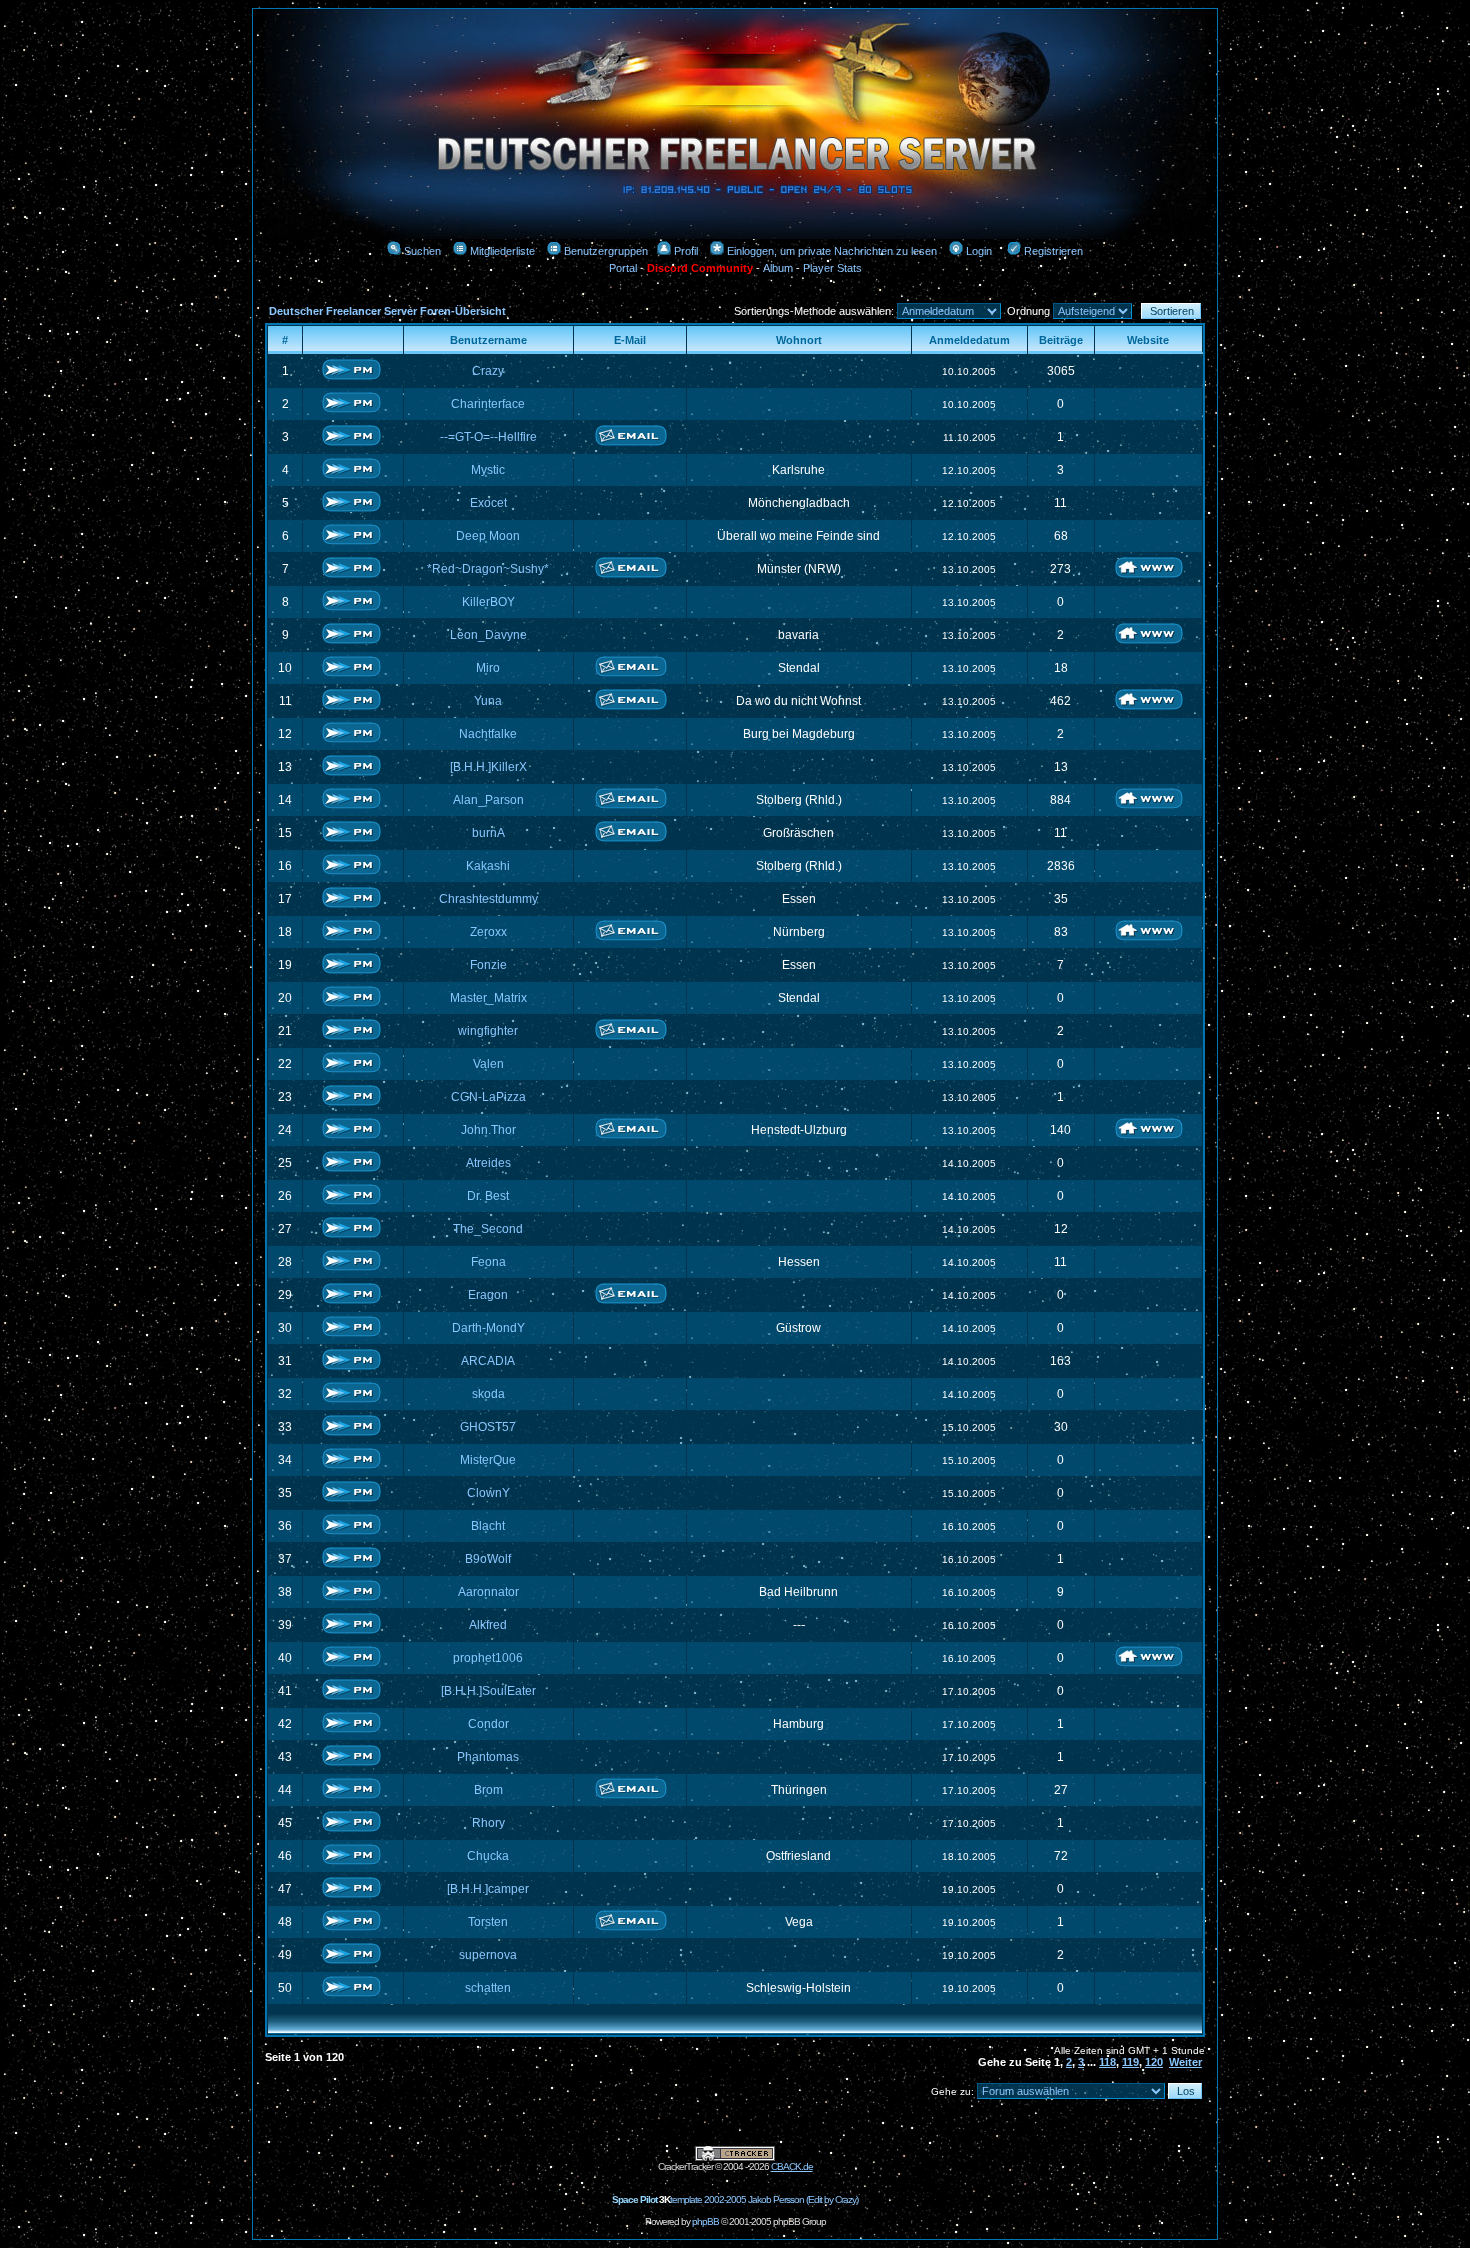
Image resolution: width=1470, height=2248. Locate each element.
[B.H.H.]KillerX (488, 767)
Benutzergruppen (606, 251)
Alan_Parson (488, 800)
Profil (686, 251)
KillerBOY (488, 602)
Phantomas (488, 1757)
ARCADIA (488, 1361)
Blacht (488, 1526)
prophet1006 (488, 1658)
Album (778, 268)
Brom (488, 1790)
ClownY (488, 1493)
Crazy (488, 371)
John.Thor (488, 1130)
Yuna (488, 701)
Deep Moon (488, 536)
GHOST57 (488, 1427)
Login (979, 251)
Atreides (488, 1163)
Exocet (488, 503)
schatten (488, 1988)
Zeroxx (488, 932)
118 (1107, 2062)
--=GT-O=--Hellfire (488, 437)
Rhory (488, 1823)
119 (1130, 2062)
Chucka (488, 1856)
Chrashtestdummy (488, 899)
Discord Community (700, 268)
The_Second (488, 1229)
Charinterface (488, 404)
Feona (488, 1262)
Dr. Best (488, 1196)
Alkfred (488, 1625)
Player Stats (832, 268)
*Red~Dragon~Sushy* (488, 569)
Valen (488, 1064)
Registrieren (1053, 251)
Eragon (488, 1295)
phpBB (705, 2221)
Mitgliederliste (502, 251)
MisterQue (488, 1460)
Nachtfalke (488, 734)
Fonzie (488, 965)
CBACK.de (792, 2166)
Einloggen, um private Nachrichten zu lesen (832, 251)
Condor (488, 1724)
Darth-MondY (488, 1328)
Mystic (488, 470)
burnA (488, 833)
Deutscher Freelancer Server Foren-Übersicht (387, 311)
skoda (488, 1394)
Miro (488, 668)
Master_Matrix (488, 998)
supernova (488, 1955)
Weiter (1185, 2062)
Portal (623, 268)
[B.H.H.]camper (488, 1889)
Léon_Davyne (488, 635)
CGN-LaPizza (488, 1097)
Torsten (488, 1922)
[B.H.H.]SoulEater (488, 1691)
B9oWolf (488, 1559)
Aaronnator (488, 1592)
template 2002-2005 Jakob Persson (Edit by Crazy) (735, 2199)
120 (1154, 2062)
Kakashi (488, 866)
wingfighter (488, 1031)
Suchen (422, 251)
